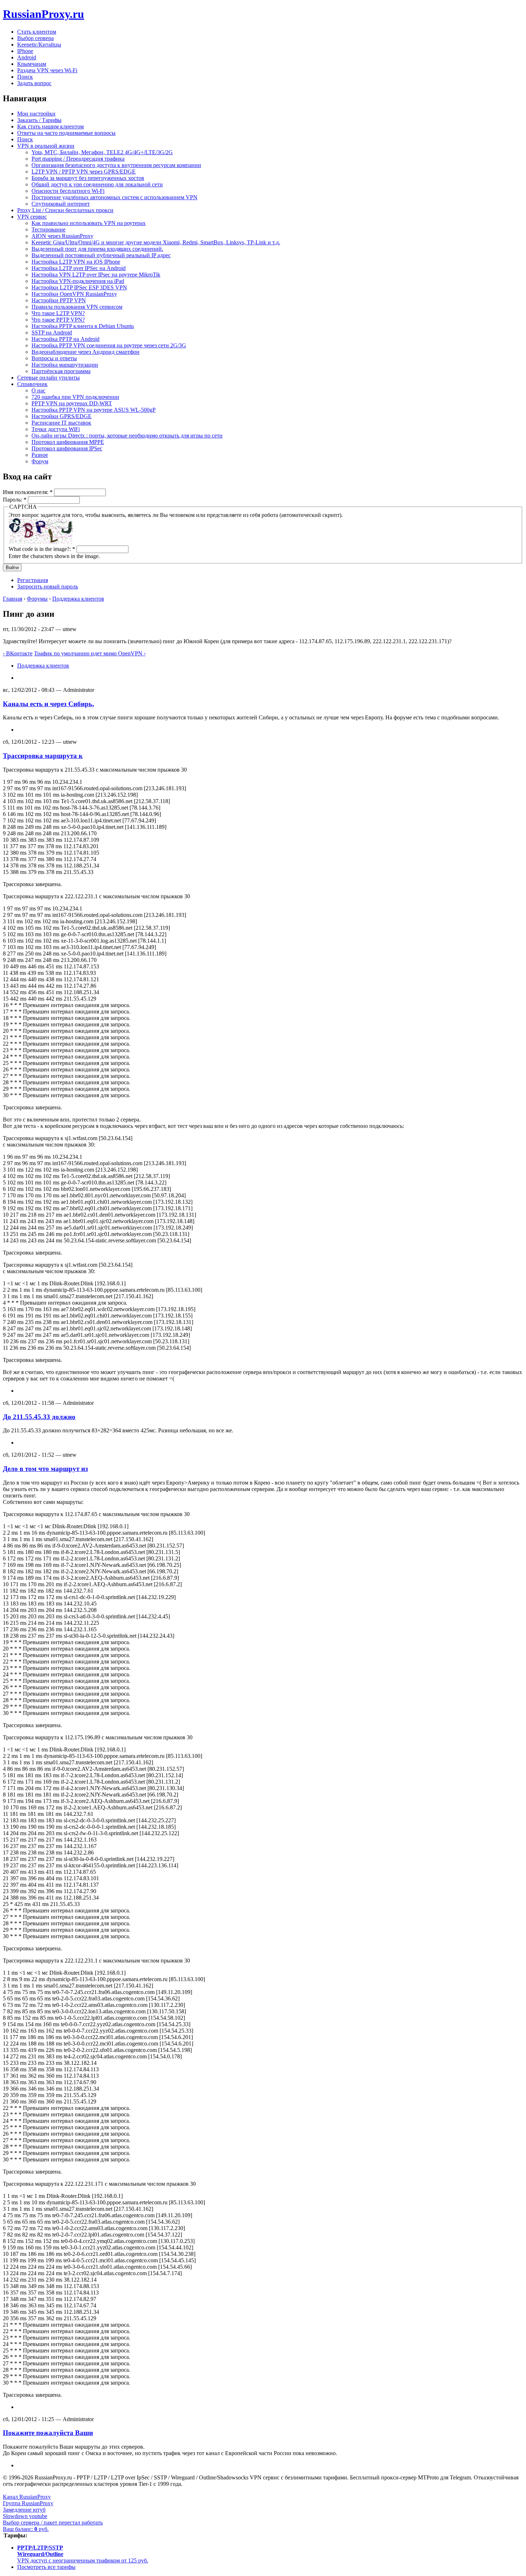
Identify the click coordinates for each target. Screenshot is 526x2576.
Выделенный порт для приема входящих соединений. (97, 249)
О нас (38, 390)
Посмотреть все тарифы (46, 2567)
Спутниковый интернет (61, 204)
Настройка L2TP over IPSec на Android (79, 268)
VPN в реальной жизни (46, 146)
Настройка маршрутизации (65, 365)
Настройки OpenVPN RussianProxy (74, 294)
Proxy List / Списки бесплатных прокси (65, 210)
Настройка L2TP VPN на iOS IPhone (76, 262)
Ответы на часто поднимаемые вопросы (66, 133)
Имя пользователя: (28, 492)
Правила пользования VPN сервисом (77, 307)
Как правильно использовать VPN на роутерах (89, 223)
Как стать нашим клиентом (50, 126)
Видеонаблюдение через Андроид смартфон (86, 352)
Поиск (25, 77)
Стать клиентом (37, 32)
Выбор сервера (35, 38)
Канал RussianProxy (27, 2497)
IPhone (25, 51)
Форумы (37, 599)
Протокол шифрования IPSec (67, 448)
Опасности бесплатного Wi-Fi (68, 191)
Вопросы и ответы (54, 358)
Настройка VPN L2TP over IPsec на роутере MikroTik (96, 275)
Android (27, 57)
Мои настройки (36, 114)
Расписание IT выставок (61, 423)
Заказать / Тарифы (39, 120)
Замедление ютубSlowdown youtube (25, 2513)
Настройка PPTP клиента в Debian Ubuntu (83, 326)
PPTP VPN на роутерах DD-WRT (72, 403)
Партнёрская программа (61, 371)
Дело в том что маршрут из (45, 1469)
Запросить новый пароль (48, 586)
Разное (40, 455)
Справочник (32, 384)
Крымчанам (32, 64)
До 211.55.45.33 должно (39, 1417)
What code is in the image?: (42, 549)
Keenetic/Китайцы (39, 45)
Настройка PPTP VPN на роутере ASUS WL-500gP (94, 410)
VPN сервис (32, 217)
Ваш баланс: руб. (26, 2529)
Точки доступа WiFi (56, 429)
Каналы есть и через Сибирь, (48, 704)
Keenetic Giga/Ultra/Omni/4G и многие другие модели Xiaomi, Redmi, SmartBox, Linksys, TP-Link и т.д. (156, 242)
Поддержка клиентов (78, 599)
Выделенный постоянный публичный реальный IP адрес (101, 255)
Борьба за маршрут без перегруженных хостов (88, 178)
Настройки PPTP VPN (59, 300)
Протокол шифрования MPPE (68, 442)
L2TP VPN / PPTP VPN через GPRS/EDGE (84, 172)
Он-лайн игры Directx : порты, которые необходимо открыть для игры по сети (127, 436)
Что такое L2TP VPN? (58, 313)
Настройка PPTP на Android (65, 339)
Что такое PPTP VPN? (58, 320)
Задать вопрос (34, 83)
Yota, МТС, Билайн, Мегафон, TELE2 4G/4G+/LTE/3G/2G (102, 152)
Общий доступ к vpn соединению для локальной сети (97, 184)
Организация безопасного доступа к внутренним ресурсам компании (116, 165)
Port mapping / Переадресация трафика (78, 159)
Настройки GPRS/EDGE (62, 416)
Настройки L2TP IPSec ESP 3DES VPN (79, 287)
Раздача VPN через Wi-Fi (47, 70)
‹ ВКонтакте (18, 653)
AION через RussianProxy (62, 236)
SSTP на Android (52, 333)
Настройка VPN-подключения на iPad (78, 281)
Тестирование (48, 229)
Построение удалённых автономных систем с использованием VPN (115, 197)
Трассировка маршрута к (43, 756)
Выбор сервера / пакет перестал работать (53, 2523)
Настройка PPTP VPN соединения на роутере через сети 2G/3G (109, 345)
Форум (40, 461)
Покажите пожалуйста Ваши (48, 2433)
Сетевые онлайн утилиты (48, 378)
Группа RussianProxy (28, 2503)
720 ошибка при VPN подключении (75, 397)
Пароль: (15, 500)
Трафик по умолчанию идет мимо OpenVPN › (90, 653)
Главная (13, 599)
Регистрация (33, 580)
